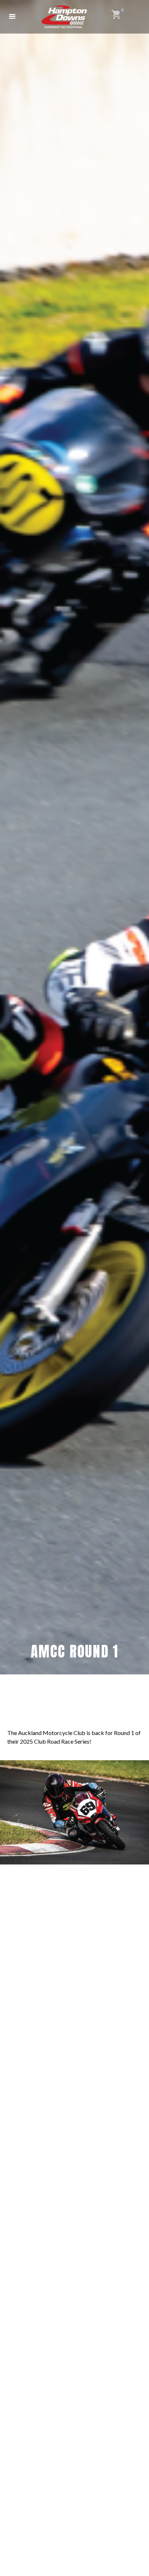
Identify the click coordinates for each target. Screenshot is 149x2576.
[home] (64, 17)
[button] (12, 17)
